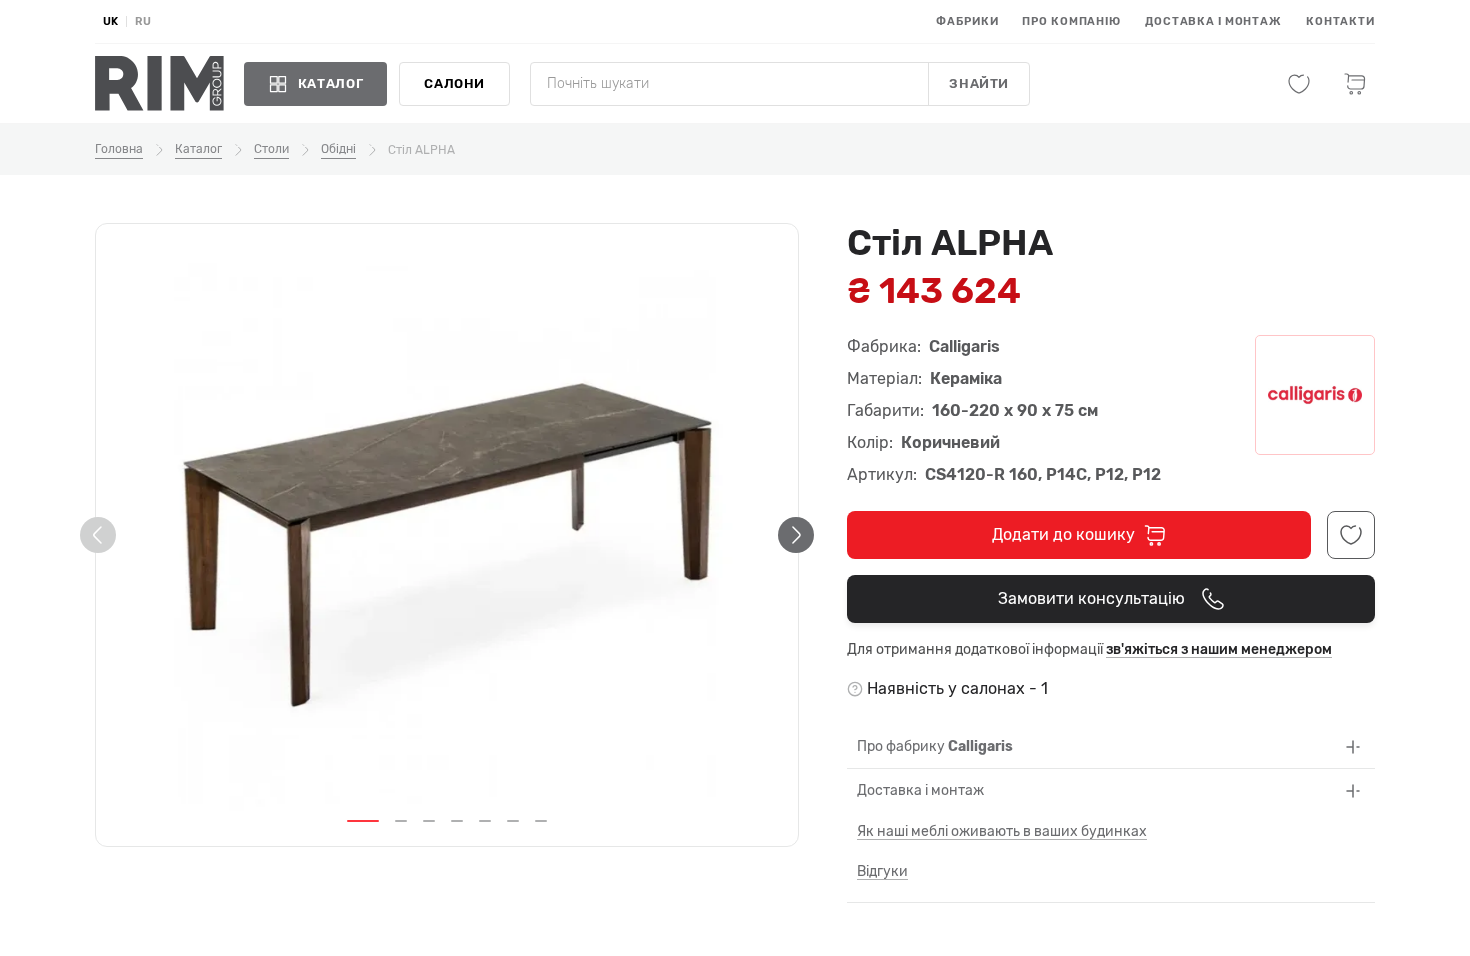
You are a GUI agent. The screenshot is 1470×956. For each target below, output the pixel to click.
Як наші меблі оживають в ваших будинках (1002, 831)
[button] (363, 821)
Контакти (1340, 21)
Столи (271, 149)
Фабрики (967, 21)
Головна (119, 149)
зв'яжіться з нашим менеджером (1219, 649)
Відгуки (882, 871)
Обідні (338, 149)
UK (110, 21)
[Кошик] (1355, 84)
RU (143, 21)
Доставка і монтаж (1213, 21)
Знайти (979, 83)
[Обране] (1299, 84)
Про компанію (1071, 21)
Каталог (198, 149)
